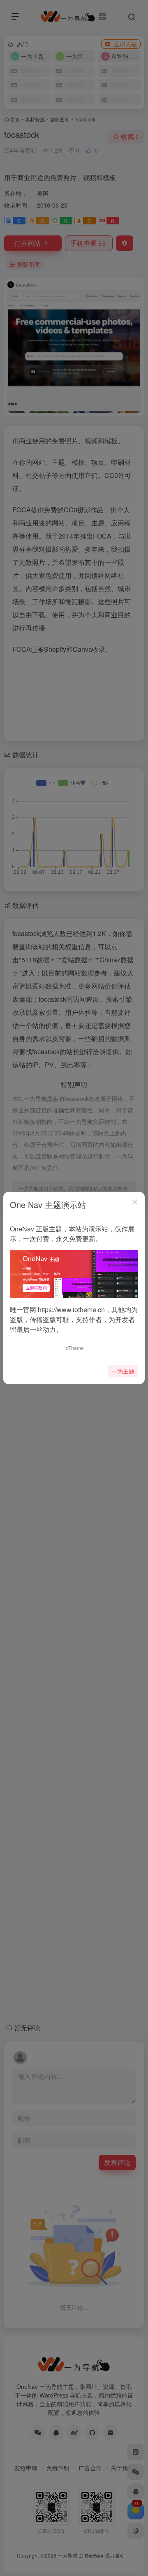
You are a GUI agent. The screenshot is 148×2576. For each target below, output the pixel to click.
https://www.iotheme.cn (71, 1310)
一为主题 (123, 1371)
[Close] (135, 1202)
